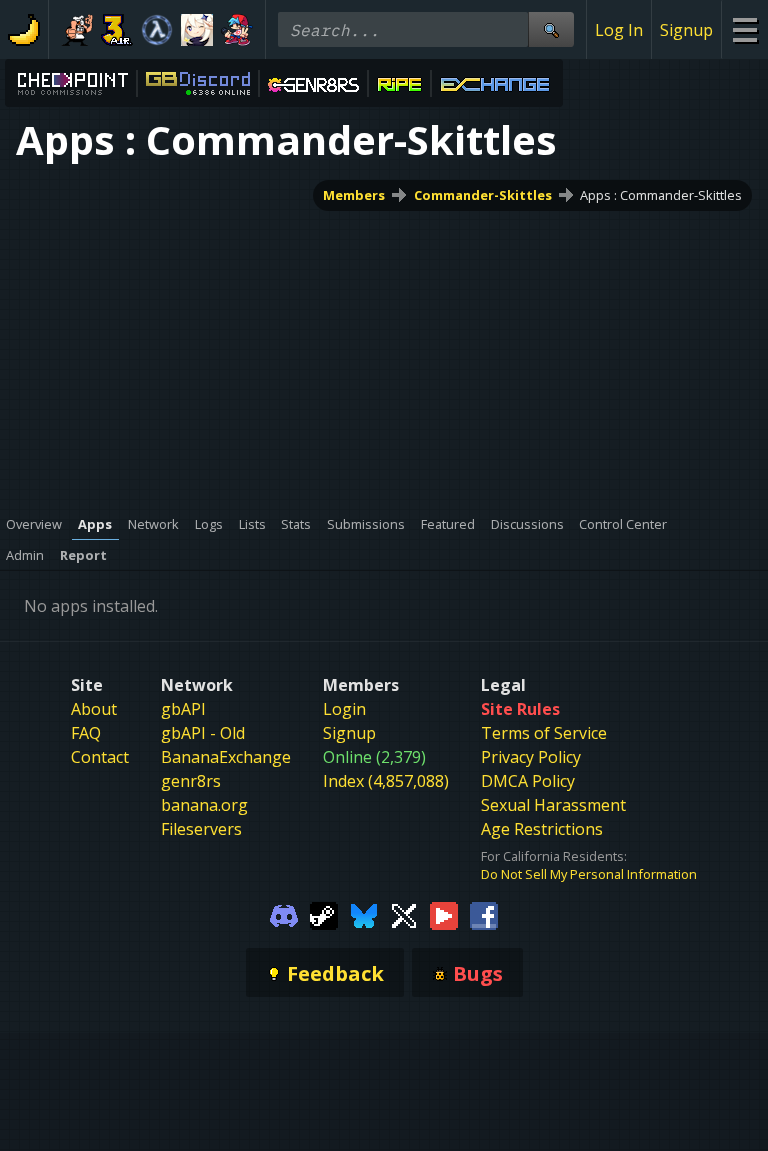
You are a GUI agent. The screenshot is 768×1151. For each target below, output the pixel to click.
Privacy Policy (531, 757)
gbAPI (183, 709)
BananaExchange (226, 757)
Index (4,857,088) (386, 781)
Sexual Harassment (553, 805)
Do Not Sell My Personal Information (589, 874)
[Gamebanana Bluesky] (364, 914)
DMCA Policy (528, 781)
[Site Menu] (744, 29)
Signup (686, 30)
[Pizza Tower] (77, 30)
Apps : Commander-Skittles (661, 195)
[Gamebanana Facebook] (484, 914)
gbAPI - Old (203, 733)
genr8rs (191, 781)
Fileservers (201, 829)
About (94, 709)
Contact (100, 757)
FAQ (86, 733)
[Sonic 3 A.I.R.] (117, 30)
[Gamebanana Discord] (284, 914)
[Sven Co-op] (157, 30)
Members (354, 195)
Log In (619, 30)
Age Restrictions (542, 829)
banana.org (204, 805)
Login (344, 709)
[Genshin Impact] (197, 30)
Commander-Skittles (483, 195)
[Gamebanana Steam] (324, 914)
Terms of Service (544, 733)
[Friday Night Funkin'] (237, 30)
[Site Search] (551, 29)
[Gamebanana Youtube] (444, 914)
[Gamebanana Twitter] (404, 914)
